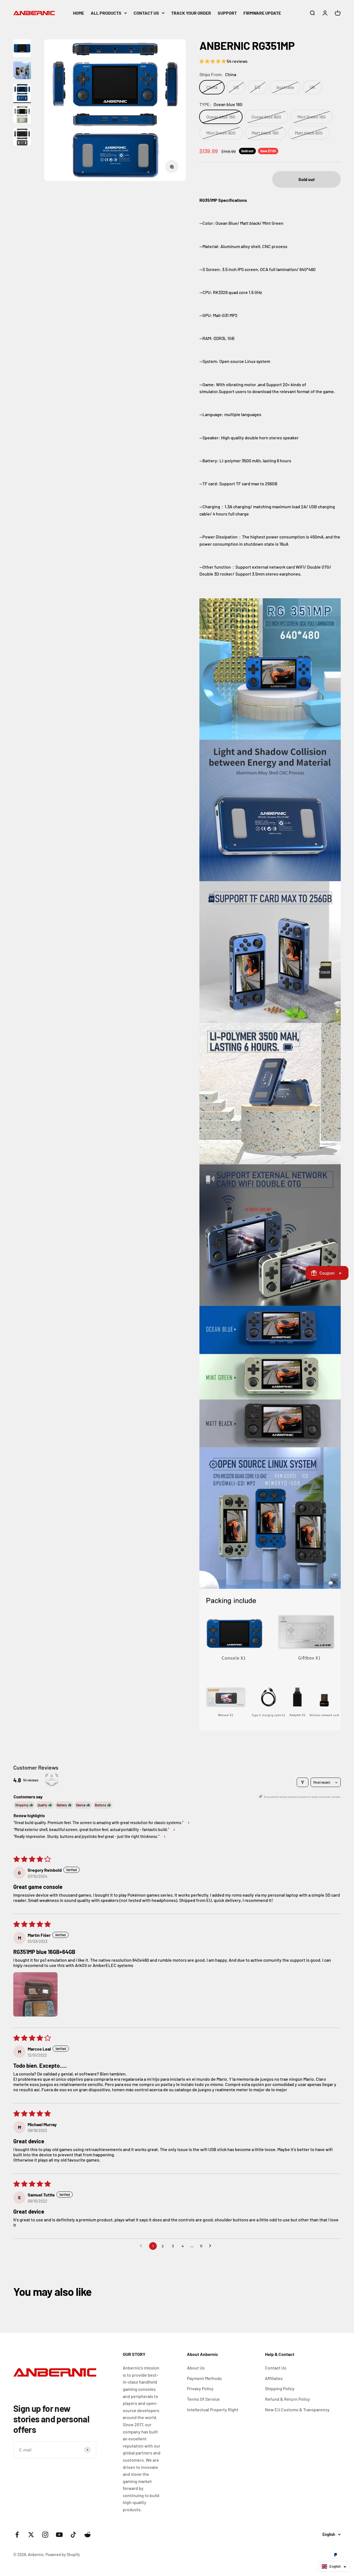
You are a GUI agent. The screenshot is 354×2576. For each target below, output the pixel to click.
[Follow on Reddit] (88, 2535)
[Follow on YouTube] (59, 2535)
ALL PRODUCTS (106, 13)
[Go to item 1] (22, 49)
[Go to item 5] (22, 138)
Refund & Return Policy (287, 2399)
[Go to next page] (212, 2246)
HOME (79, 13)
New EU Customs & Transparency (297, 2409)
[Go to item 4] (22, 115)
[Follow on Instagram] (45, 2535)
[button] (213, 61)
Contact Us (276, 2368)
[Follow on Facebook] (17, 2535)
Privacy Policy (200, 2388)
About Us (196, 2368)
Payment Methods (204, 2378)
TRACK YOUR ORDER (191, 13)
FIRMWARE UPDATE (262, 13)
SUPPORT (227, 13)
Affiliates (274, 2378)
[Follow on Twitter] (31, 2535)
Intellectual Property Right (213, 2409)
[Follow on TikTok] (73, 2535)
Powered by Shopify (63, 2555)
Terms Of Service (203, 2399)
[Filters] (303, 1782)
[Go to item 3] (22, 93)
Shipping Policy (280, 2388)
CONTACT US (146, 13)
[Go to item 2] (22, 71)
